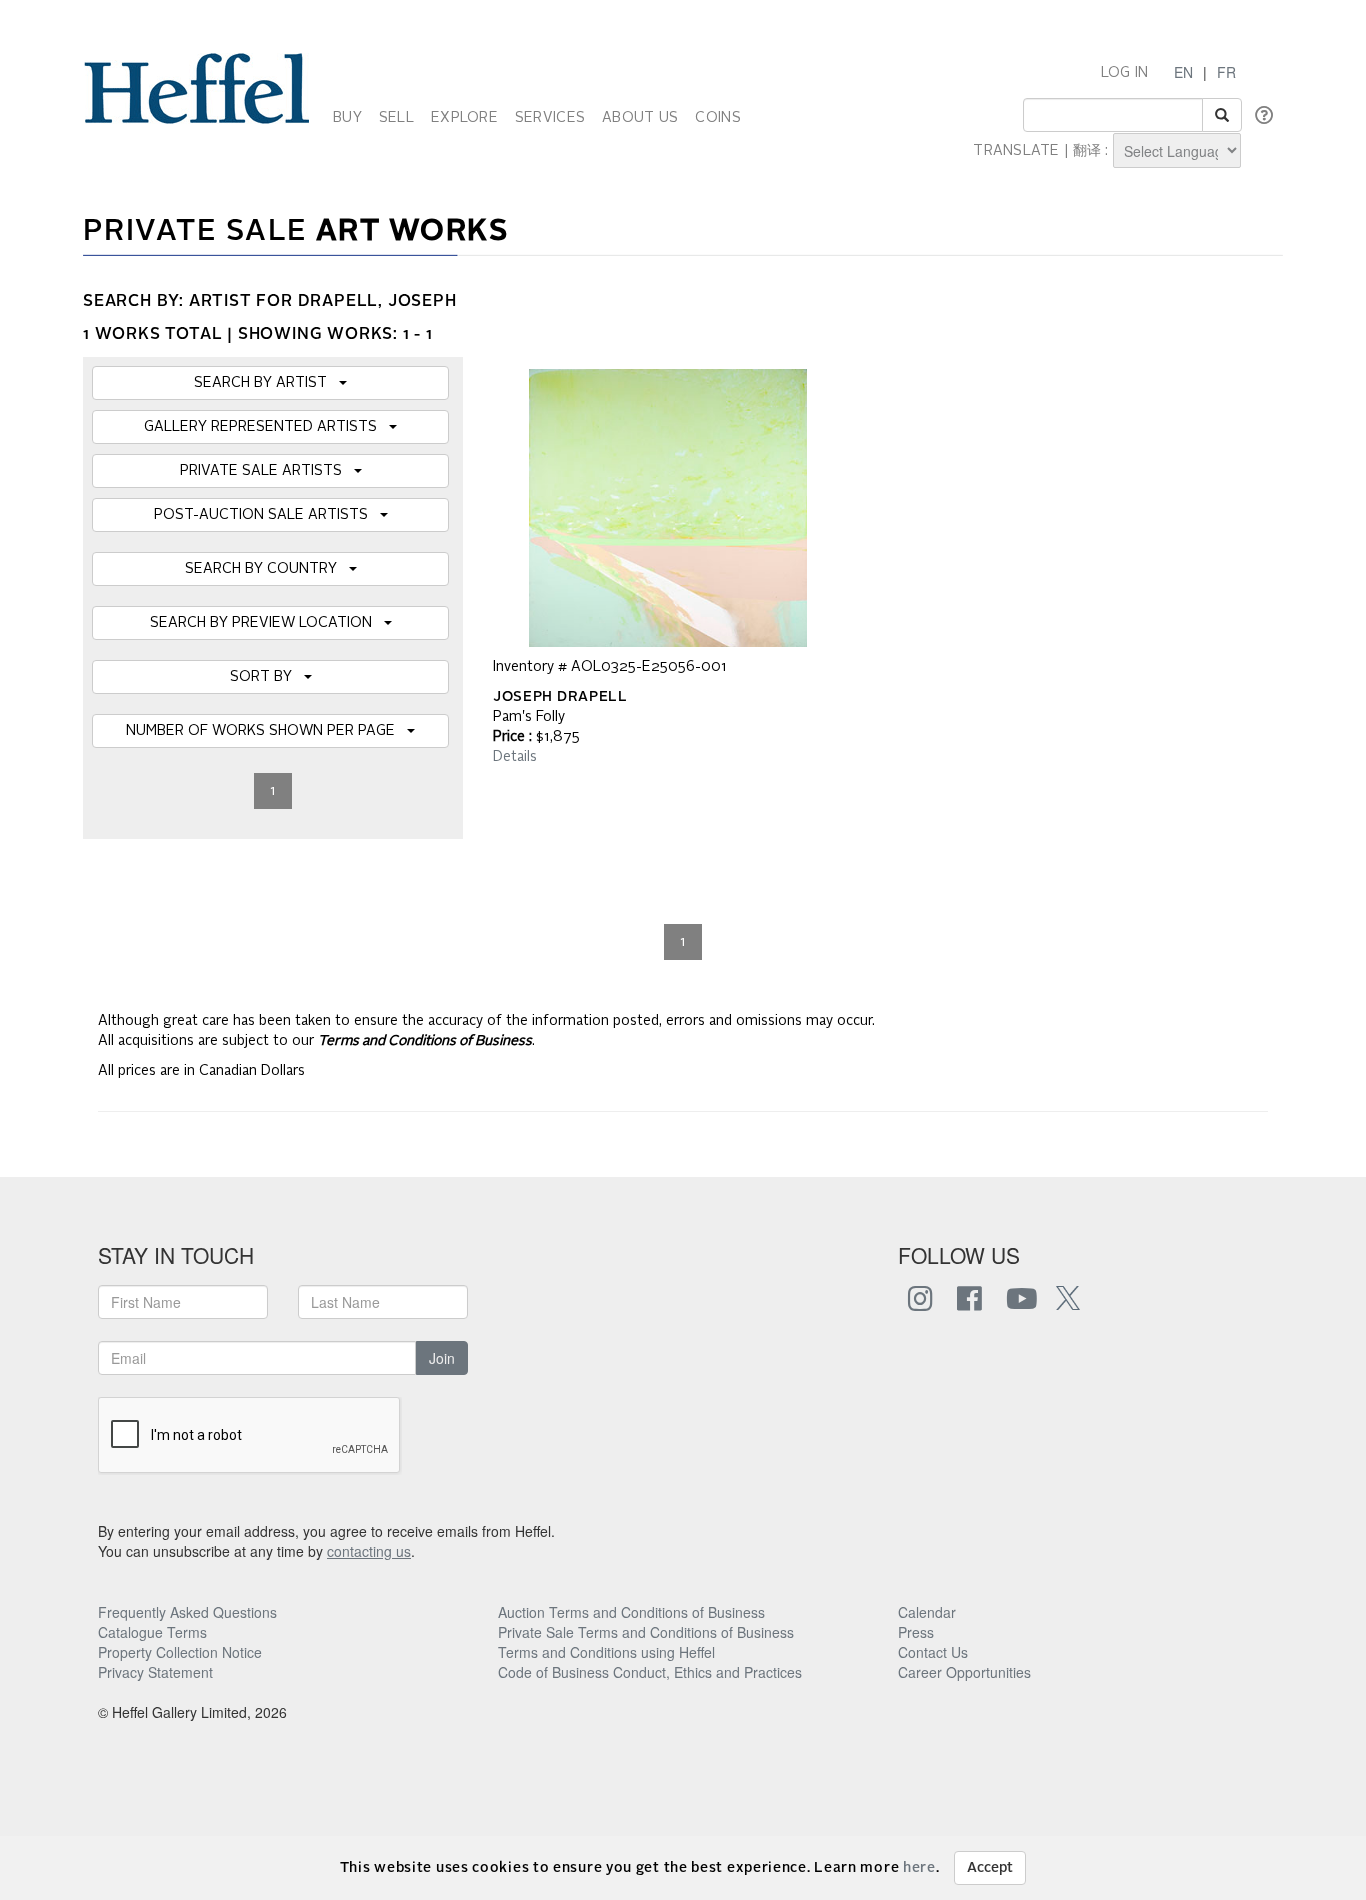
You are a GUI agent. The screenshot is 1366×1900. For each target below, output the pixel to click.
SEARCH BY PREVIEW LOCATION (267, 623)
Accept (990, 1868)
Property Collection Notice (180, 1652)
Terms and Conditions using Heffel (606, 1652)
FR (1226, 72)
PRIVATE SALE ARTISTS (267, 471)
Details (515, 757)
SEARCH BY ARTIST (266, 383)
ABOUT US (640, 118)
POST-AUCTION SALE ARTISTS (267, 515)
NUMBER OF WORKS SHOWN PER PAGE (266, 731)
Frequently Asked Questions (187, 1612)
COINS (717, 118)
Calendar (927, 1612)
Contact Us (933, 1652)
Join (442, 1358)
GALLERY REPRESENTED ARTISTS (266, 427)
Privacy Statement (155, 1672)
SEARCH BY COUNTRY (267, 569)
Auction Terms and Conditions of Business (631, 1612)
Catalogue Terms (152, 1632)
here (919, 1868)
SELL (396, 118)
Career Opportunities (964, 1672)
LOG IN (1125, 73)
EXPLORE (464, 118)
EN (1183, 72)
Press (916, 1632)
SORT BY (267, 677)
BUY (347, 118)
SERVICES (550, 118)
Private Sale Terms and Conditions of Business (646, 1632)
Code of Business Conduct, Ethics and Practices (650, 1672)
